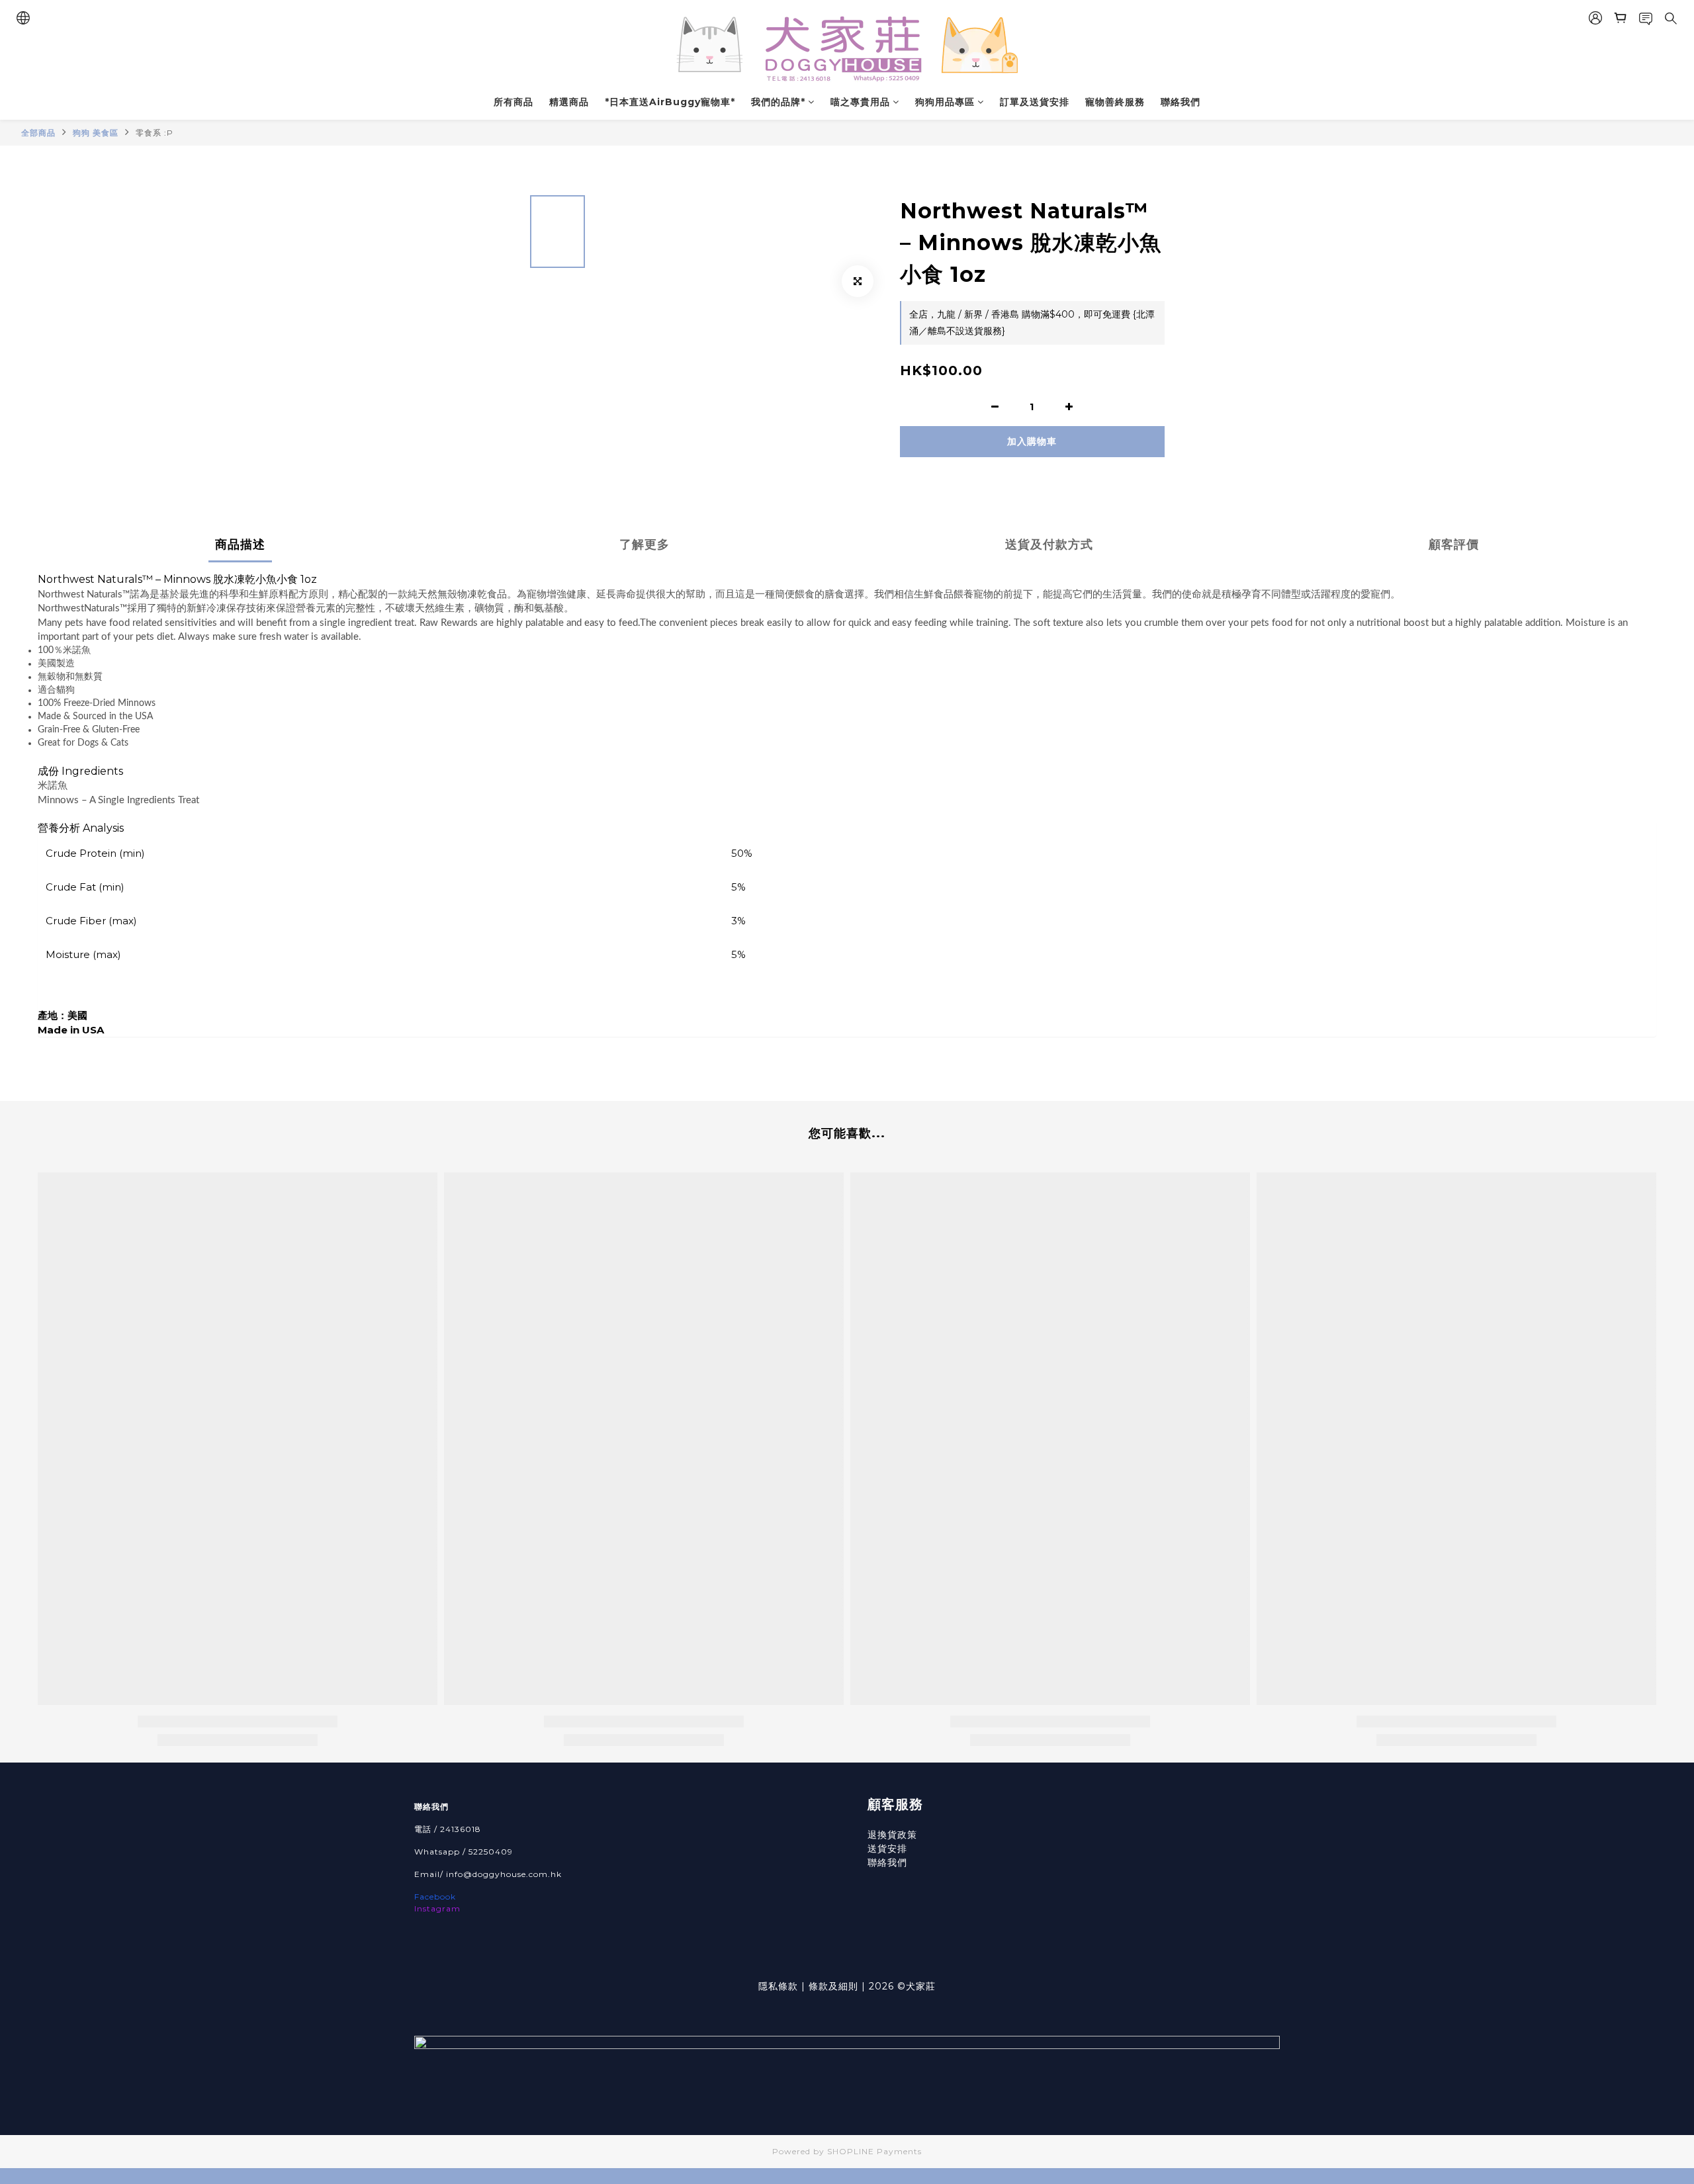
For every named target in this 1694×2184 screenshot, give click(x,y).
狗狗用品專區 (945, 102)
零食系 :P (155, 133)
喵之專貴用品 (860, 102)
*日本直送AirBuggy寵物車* (670, 102)
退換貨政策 (892, 1835)
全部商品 (38, 133)
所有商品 (513, 102)
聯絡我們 (1181, 102)
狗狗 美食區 (96, 133)
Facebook (435, 1897)
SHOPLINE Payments (874, 2151)
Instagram (437, 1908)
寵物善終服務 (1115, 102)
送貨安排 (887, 1849)
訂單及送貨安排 (1035, 102)
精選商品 (569, 102)
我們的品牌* (778, 102)
